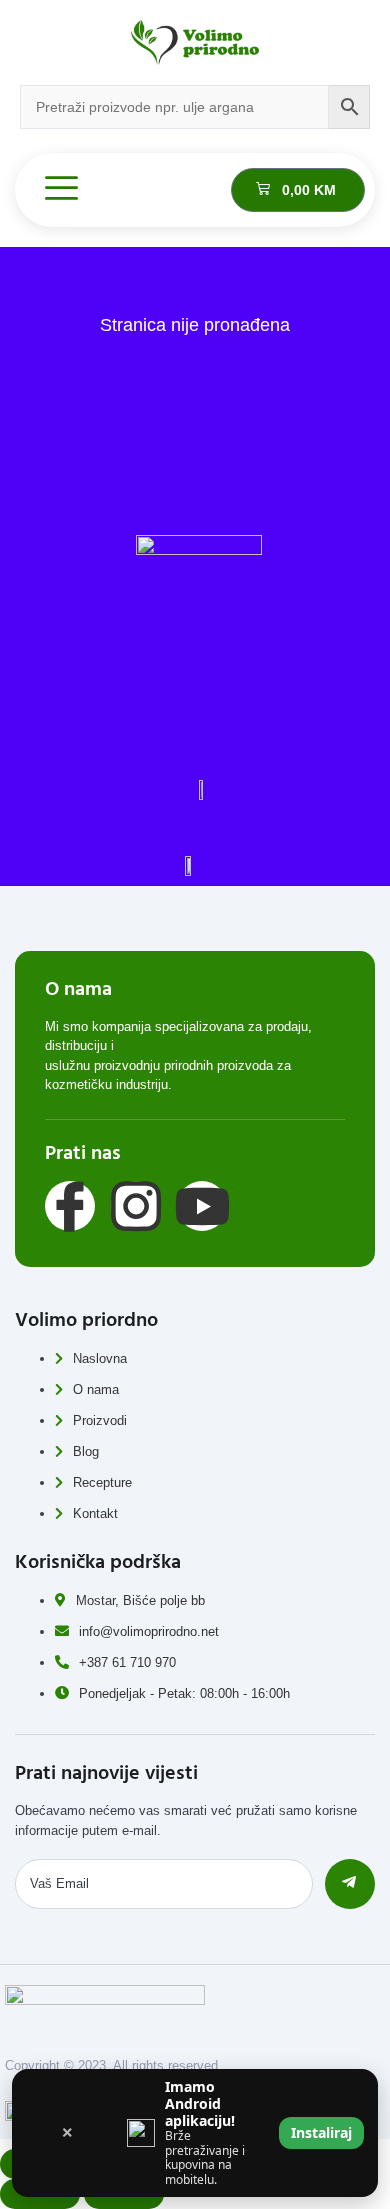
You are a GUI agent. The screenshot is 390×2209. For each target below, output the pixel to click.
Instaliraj (321, 2132)
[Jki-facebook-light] (70, 1206)
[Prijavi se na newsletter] (350, 1884)
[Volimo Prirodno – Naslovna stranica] (195, 42)
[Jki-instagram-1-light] (136, 1206)
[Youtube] (202, 1206)
